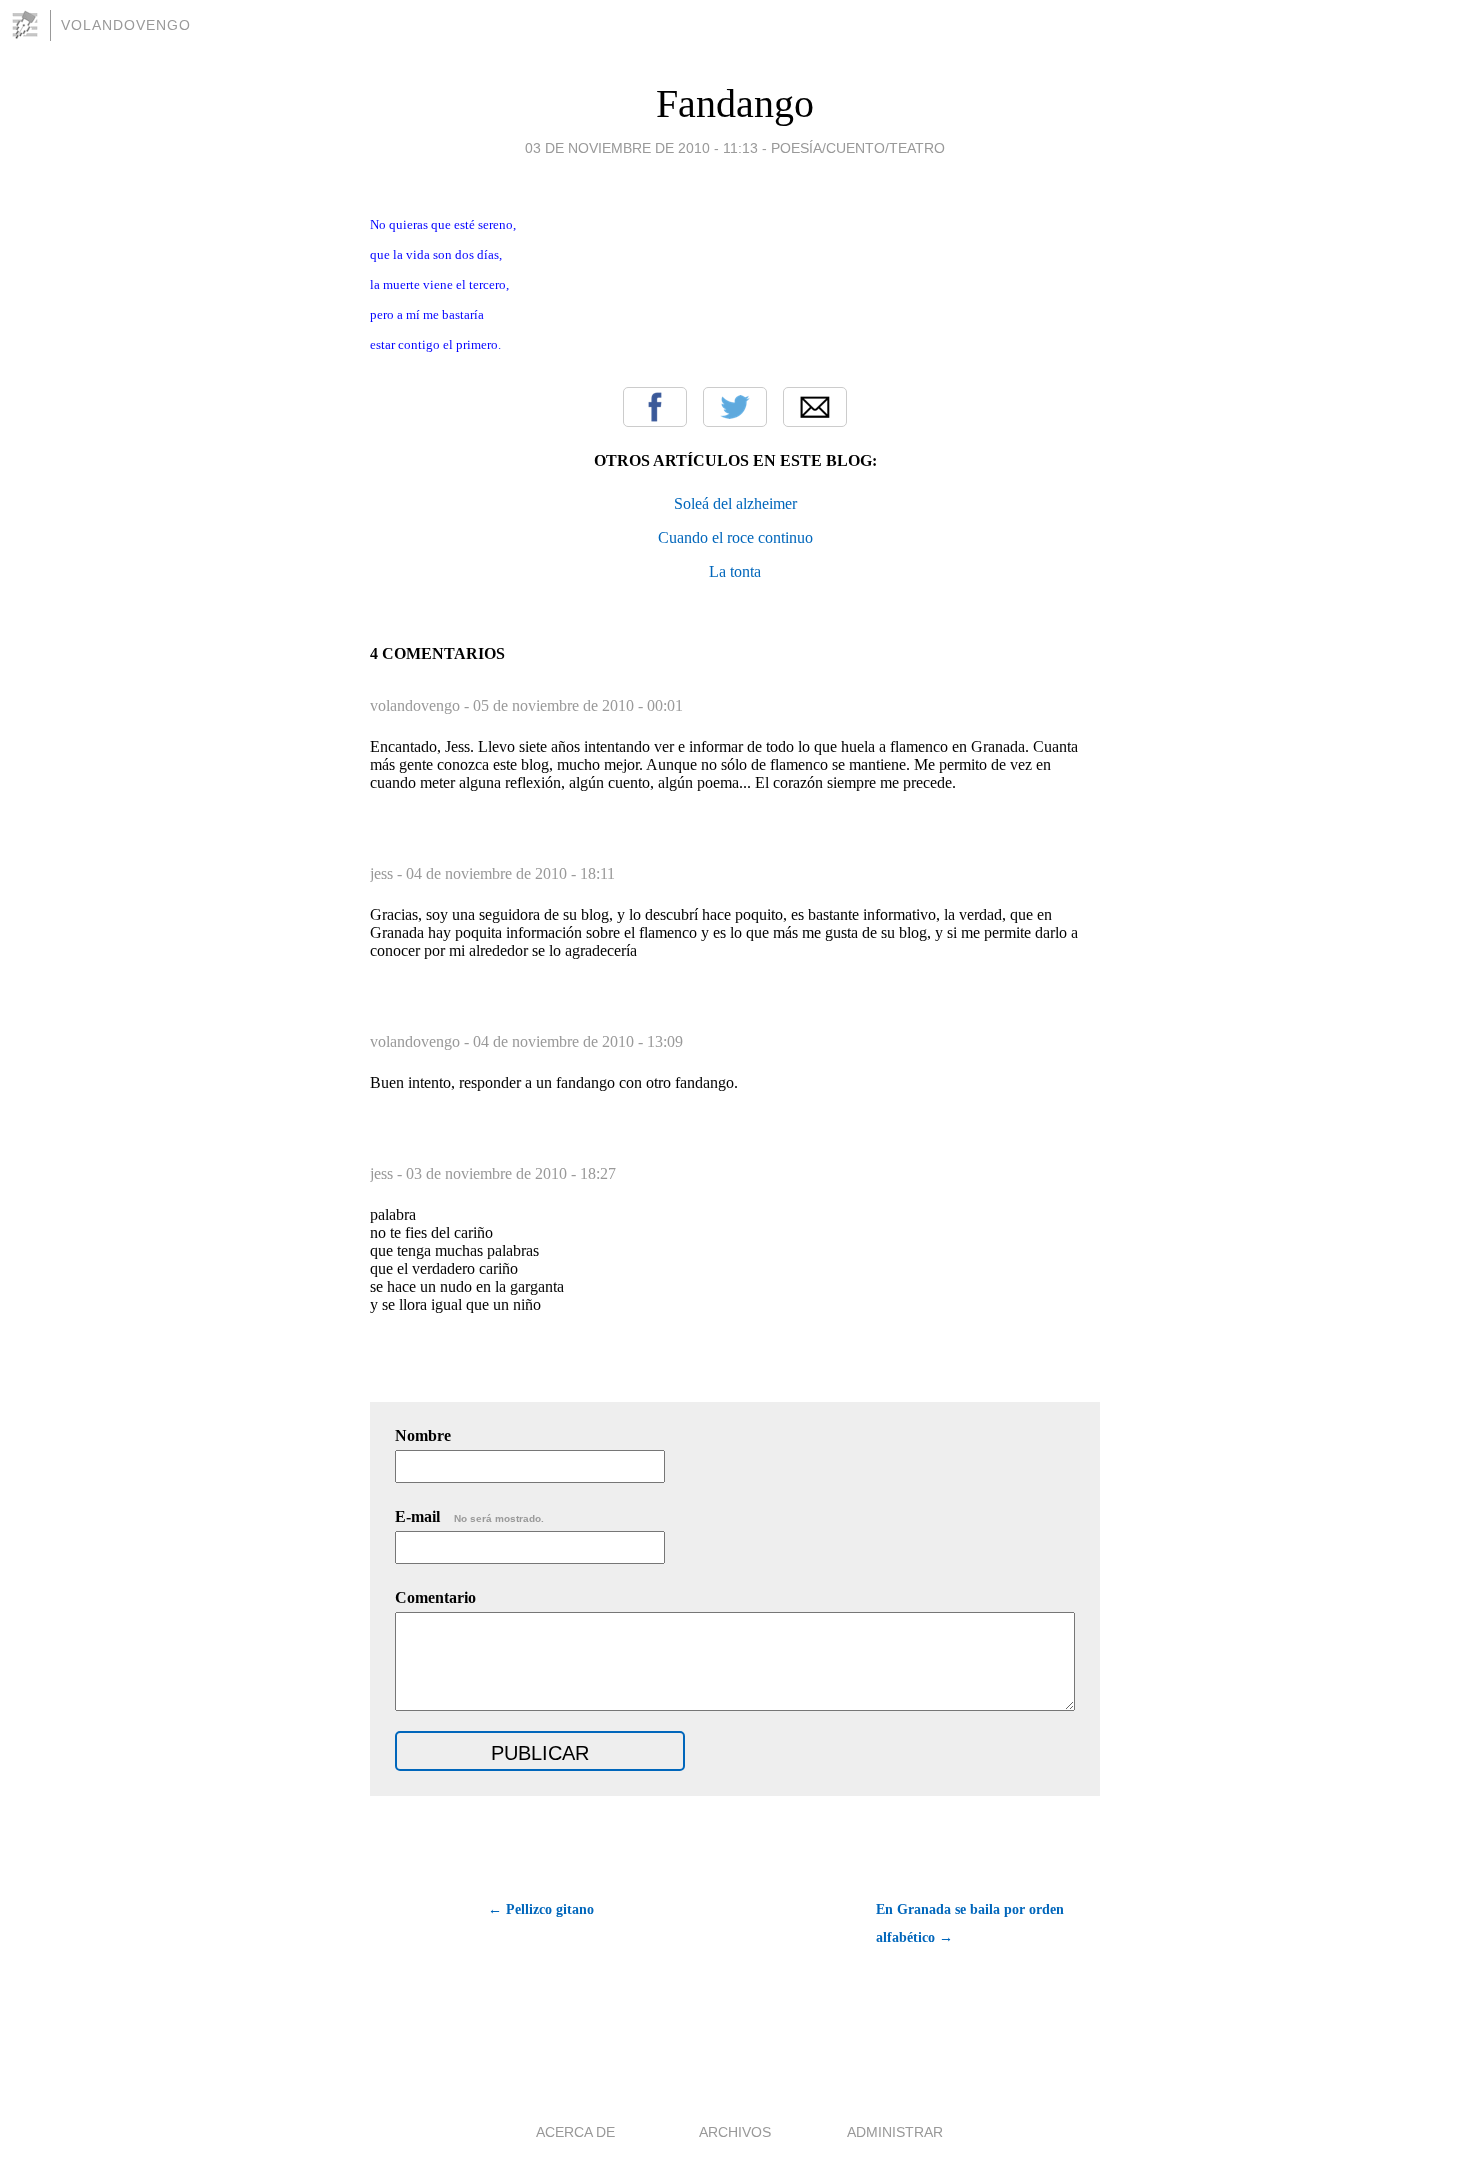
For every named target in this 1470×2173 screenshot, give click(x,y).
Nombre (423, 1435)
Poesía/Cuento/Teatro (858, 148)
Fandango (735, 103)
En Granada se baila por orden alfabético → (970, 1923)
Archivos (735, 2132)
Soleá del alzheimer (735, 503)
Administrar (895, 2132)
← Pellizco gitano (541, 1909)
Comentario (435, 1597)
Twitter (735, 407)
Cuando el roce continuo (735, 537)
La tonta (735, 571)
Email (815, 407)
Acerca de (575, 2132)
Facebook (655, 407)
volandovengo (126, 25)
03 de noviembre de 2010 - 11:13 (641, 148)
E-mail (469, 1516)
